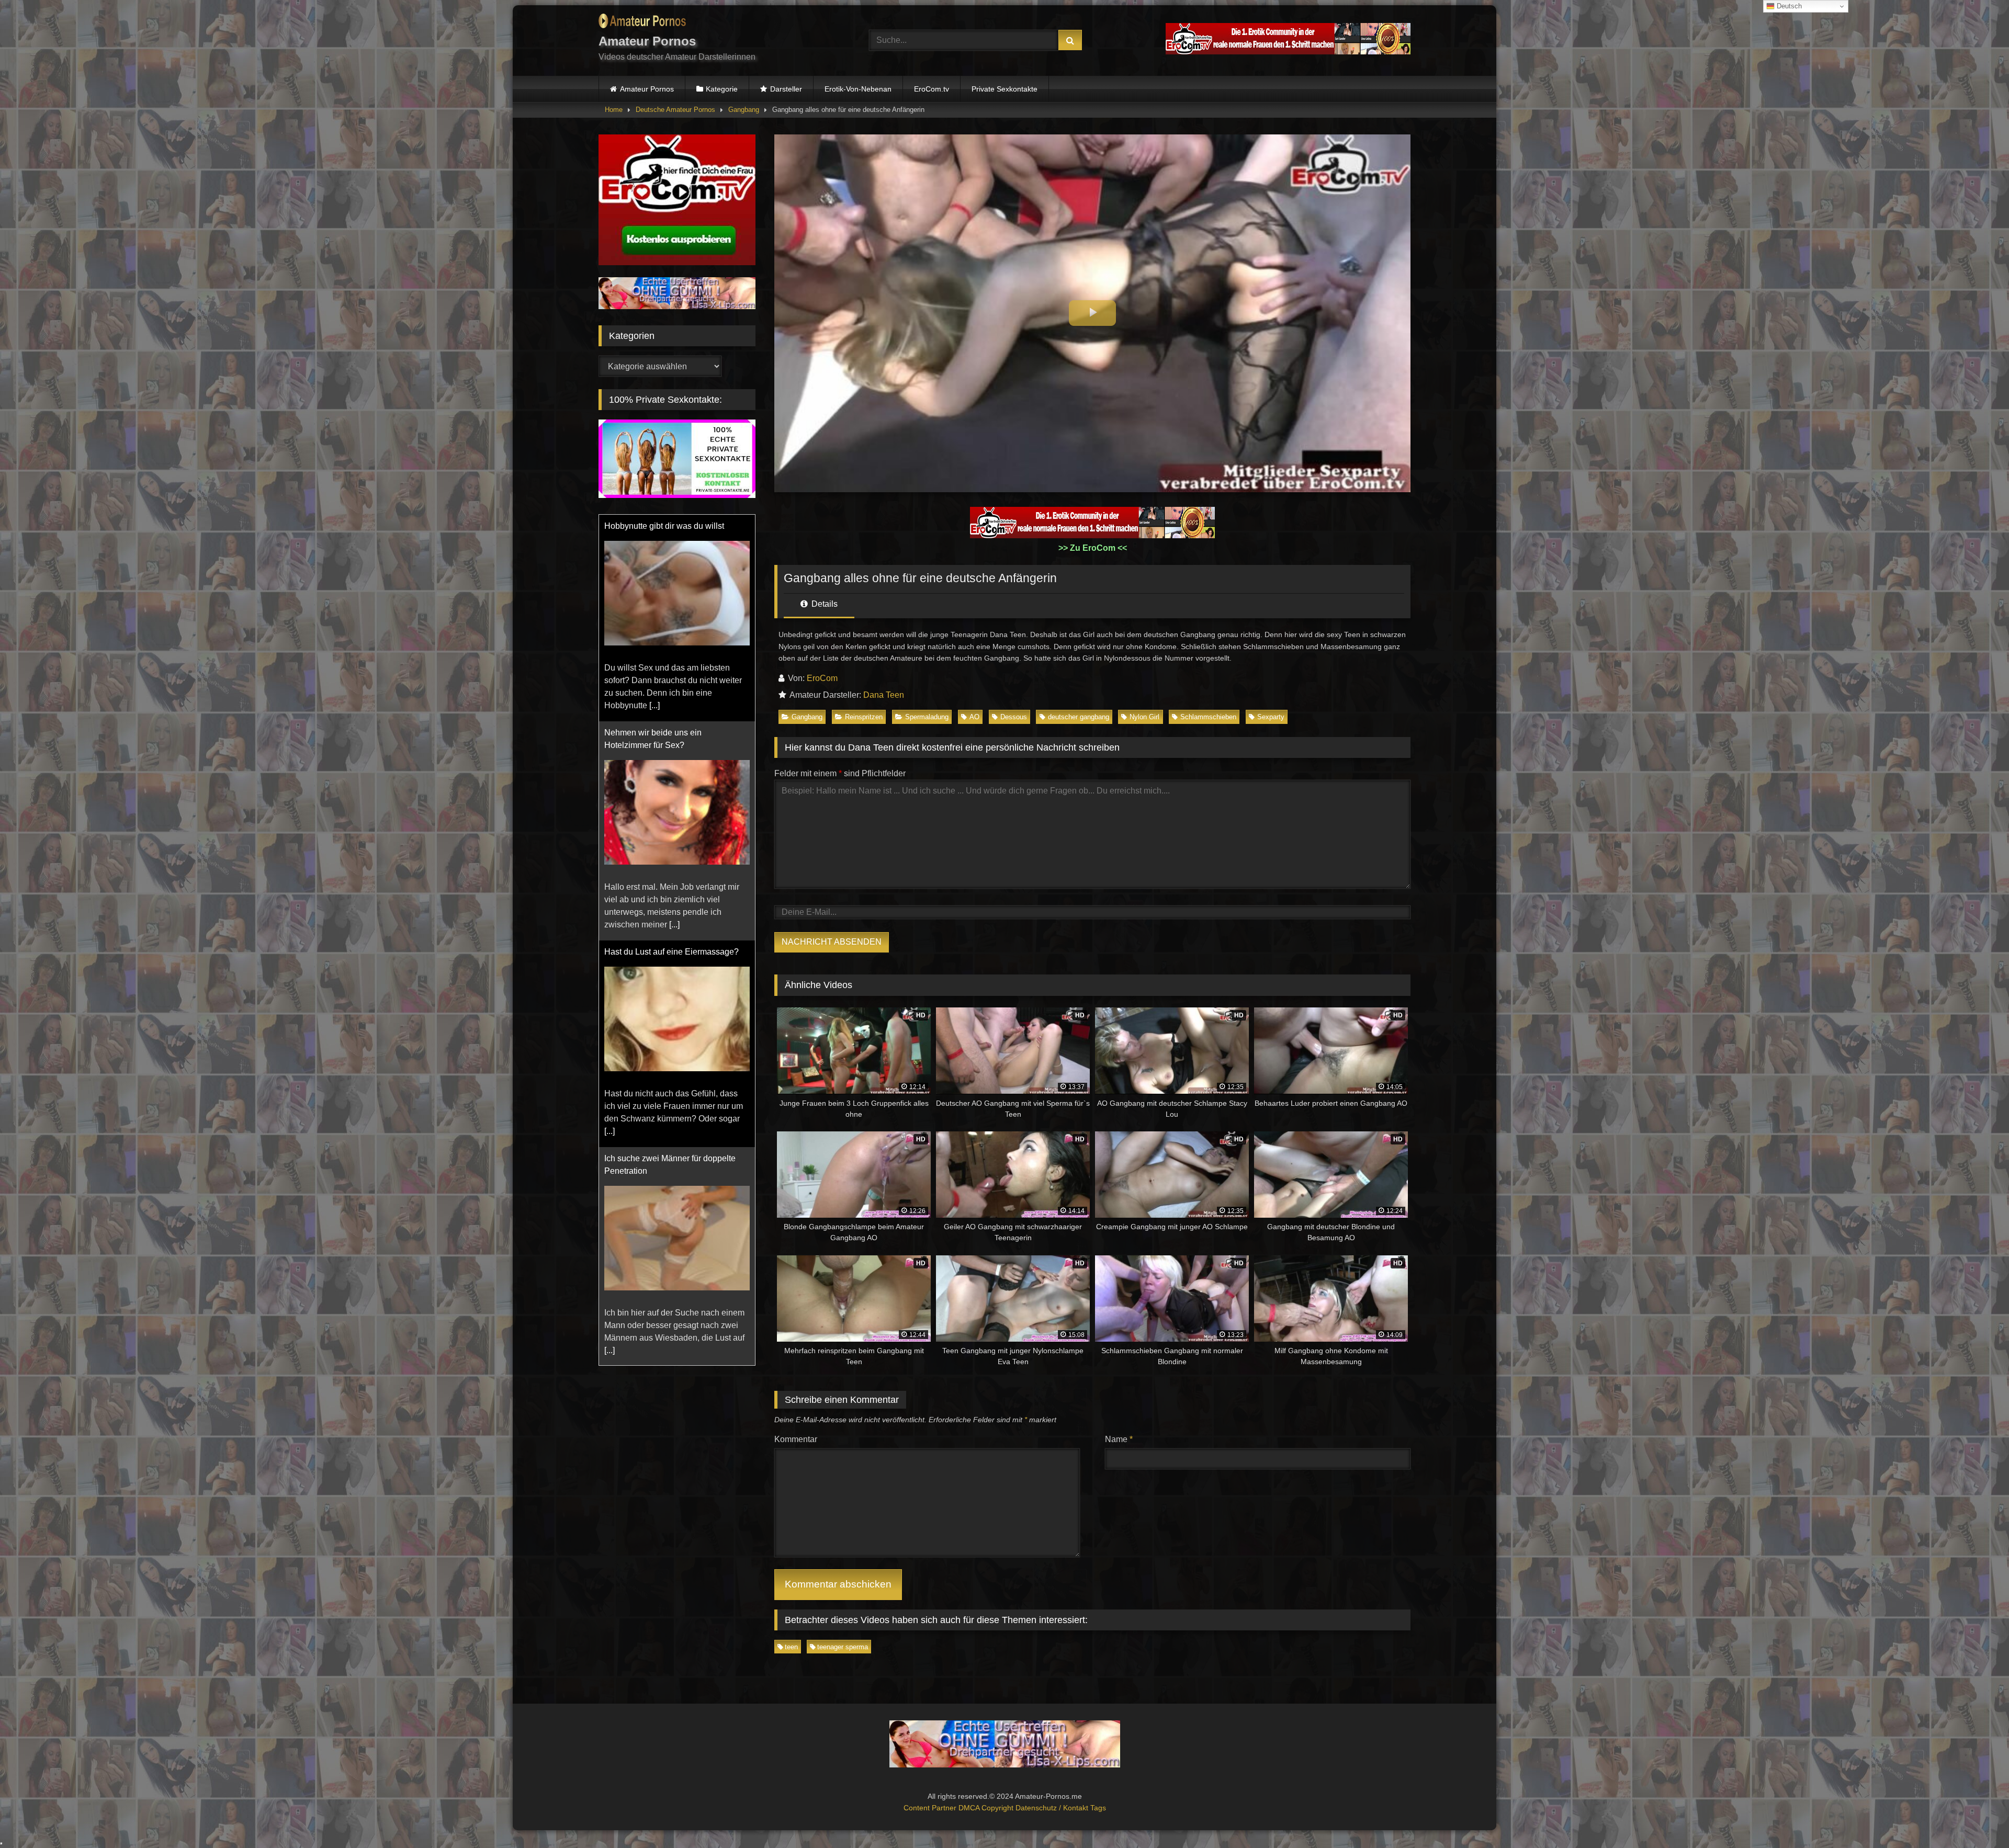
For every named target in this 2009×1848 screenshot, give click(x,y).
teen (791, 1647)
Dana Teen (884, 695)
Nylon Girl (1144, 717)
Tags (1098, 1808)
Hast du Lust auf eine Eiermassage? (671, 745)
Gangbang (744, 110)
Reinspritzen (864, 717)
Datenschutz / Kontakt (1053, 1808)
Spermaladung (927, 717)
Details (823, 604)
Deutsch (1788, 6)
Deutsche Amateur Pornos (675, 110)
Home (614, 110)
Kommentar (796, 1439)
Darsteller (786, 89)
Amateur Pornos (647, 89)
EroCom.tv (932, 89)
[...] (674, 718)
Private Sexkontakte (1004, 89)
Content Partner (931, 1808)
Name (1119, 1439)
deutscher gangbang (1079, 717)
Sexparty (1271, 717)
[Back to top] (1977, 1817)
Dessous (1014, 717)
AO (974, 717)
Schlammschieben (1208, 717)
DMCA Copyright (987, 1808)
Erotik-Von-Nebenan (858, 89)
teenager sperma (843, 1647)
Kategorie (722, 89)
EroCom (822, 678)
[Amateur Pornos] (642, 23)
